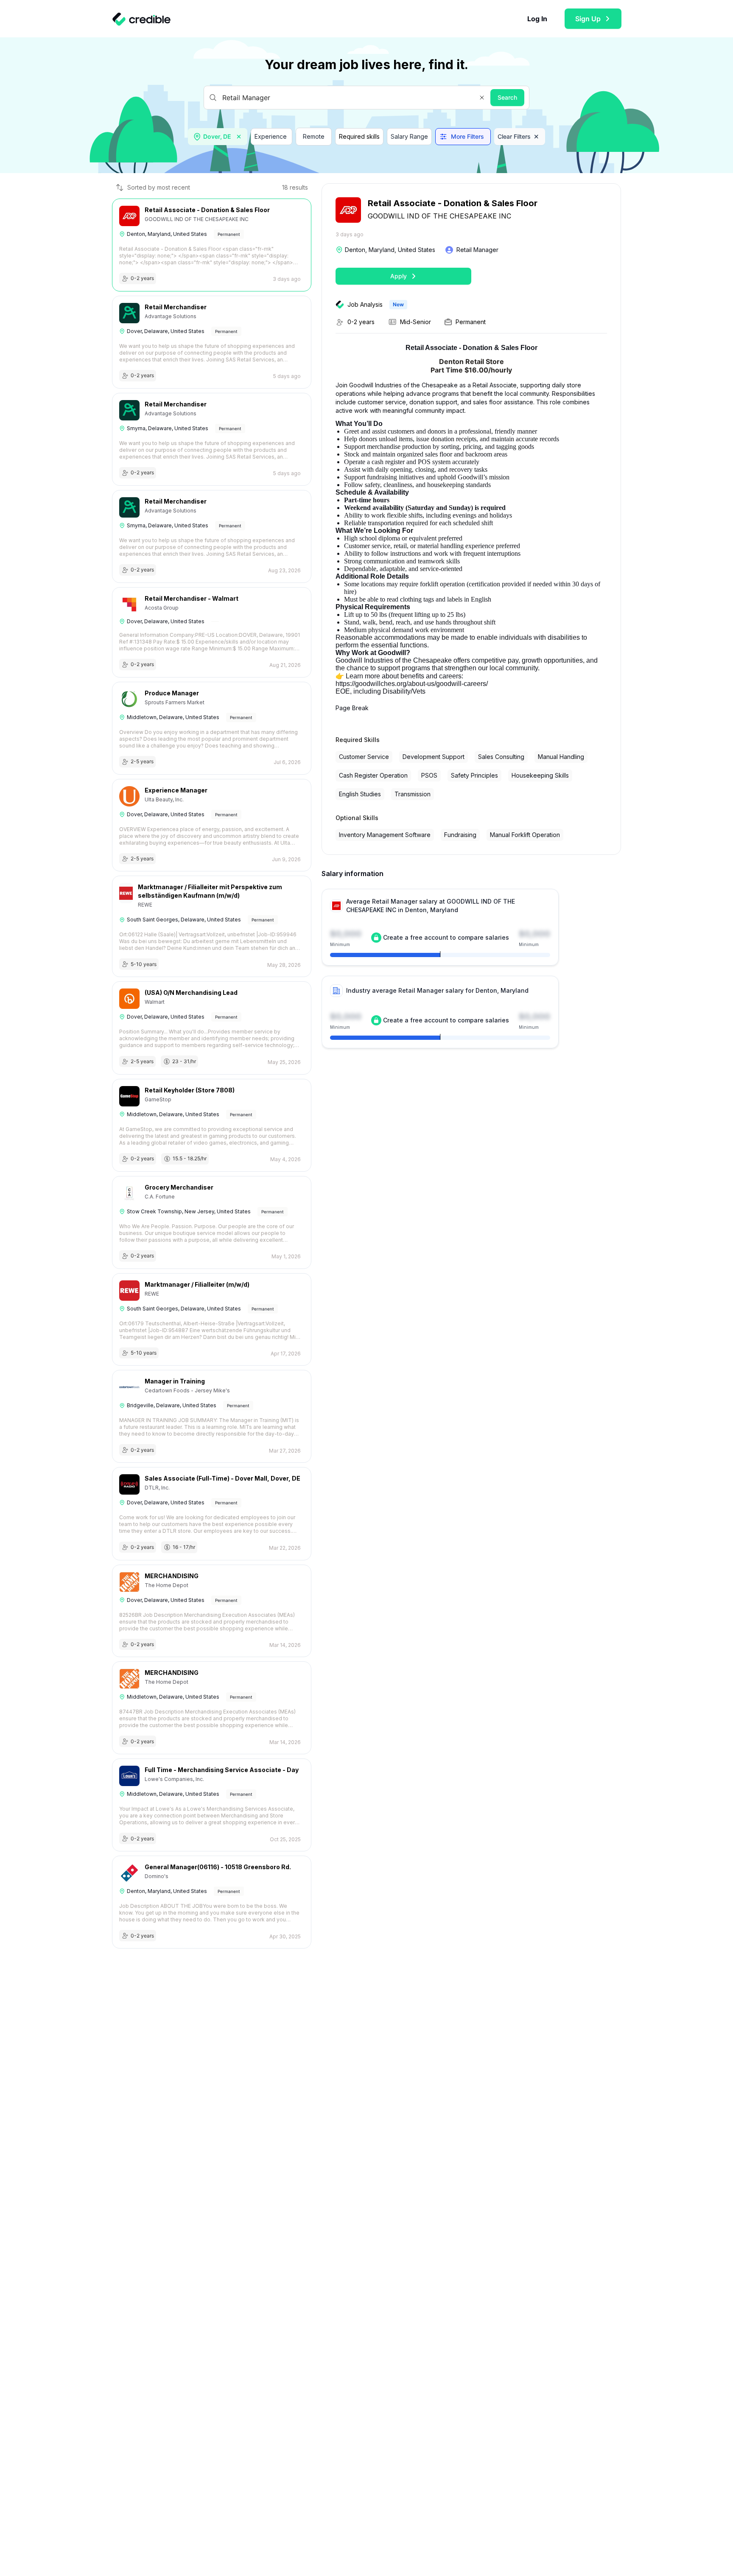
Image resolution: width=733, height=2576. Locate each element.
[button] (482, 98)
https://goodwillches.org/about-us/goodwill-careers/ (412, 684)
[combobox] (218, 137)
